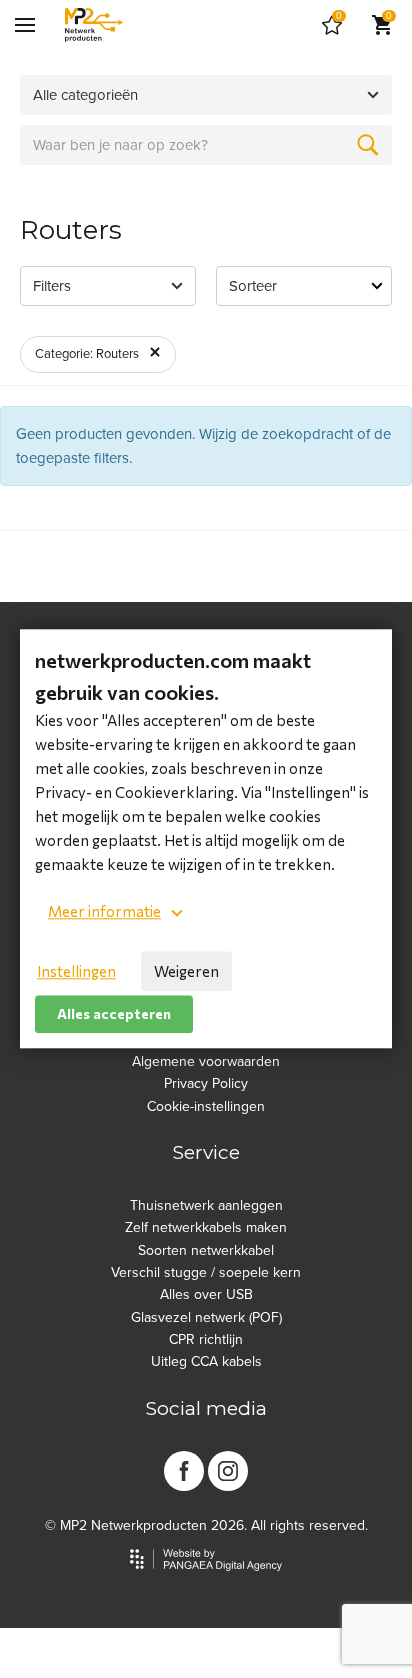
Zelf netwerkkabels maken (206, 1227)
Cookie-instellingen (206, 1106)
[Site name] (94, 25)
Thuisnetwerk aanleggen (206, 1205)
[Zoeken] (368, 145)
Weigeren (186, 971)
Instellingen (76, 971)
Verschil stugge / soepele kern (206, 1272)
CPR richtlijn (206, 1339)
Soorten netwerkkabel (206, 1250)
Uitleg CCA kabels (206, 1361)
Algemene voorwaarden (206, 1061)
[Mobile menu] (25, 25)
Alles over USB (206, 1294)
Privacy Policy (206, 1083)
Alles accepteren (114, 1013)
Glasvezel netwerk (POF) (206, 1317)
